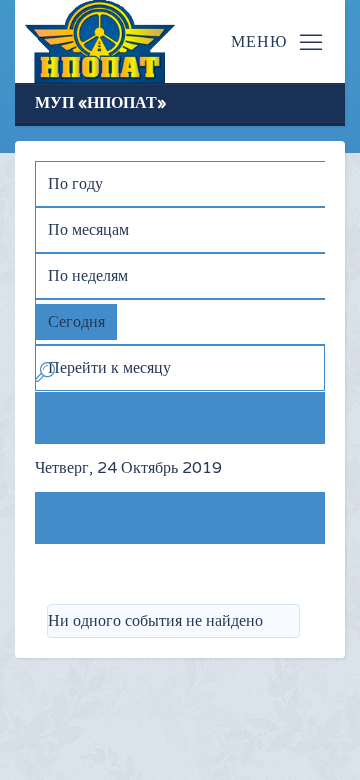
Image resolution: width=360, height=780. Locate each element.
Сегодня (76, 322)
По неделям (88, 276)
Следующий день (95, 519)
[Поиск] (45, 376)
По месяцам (88, 230)
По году (75, 184)
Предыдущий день (113, 418)
